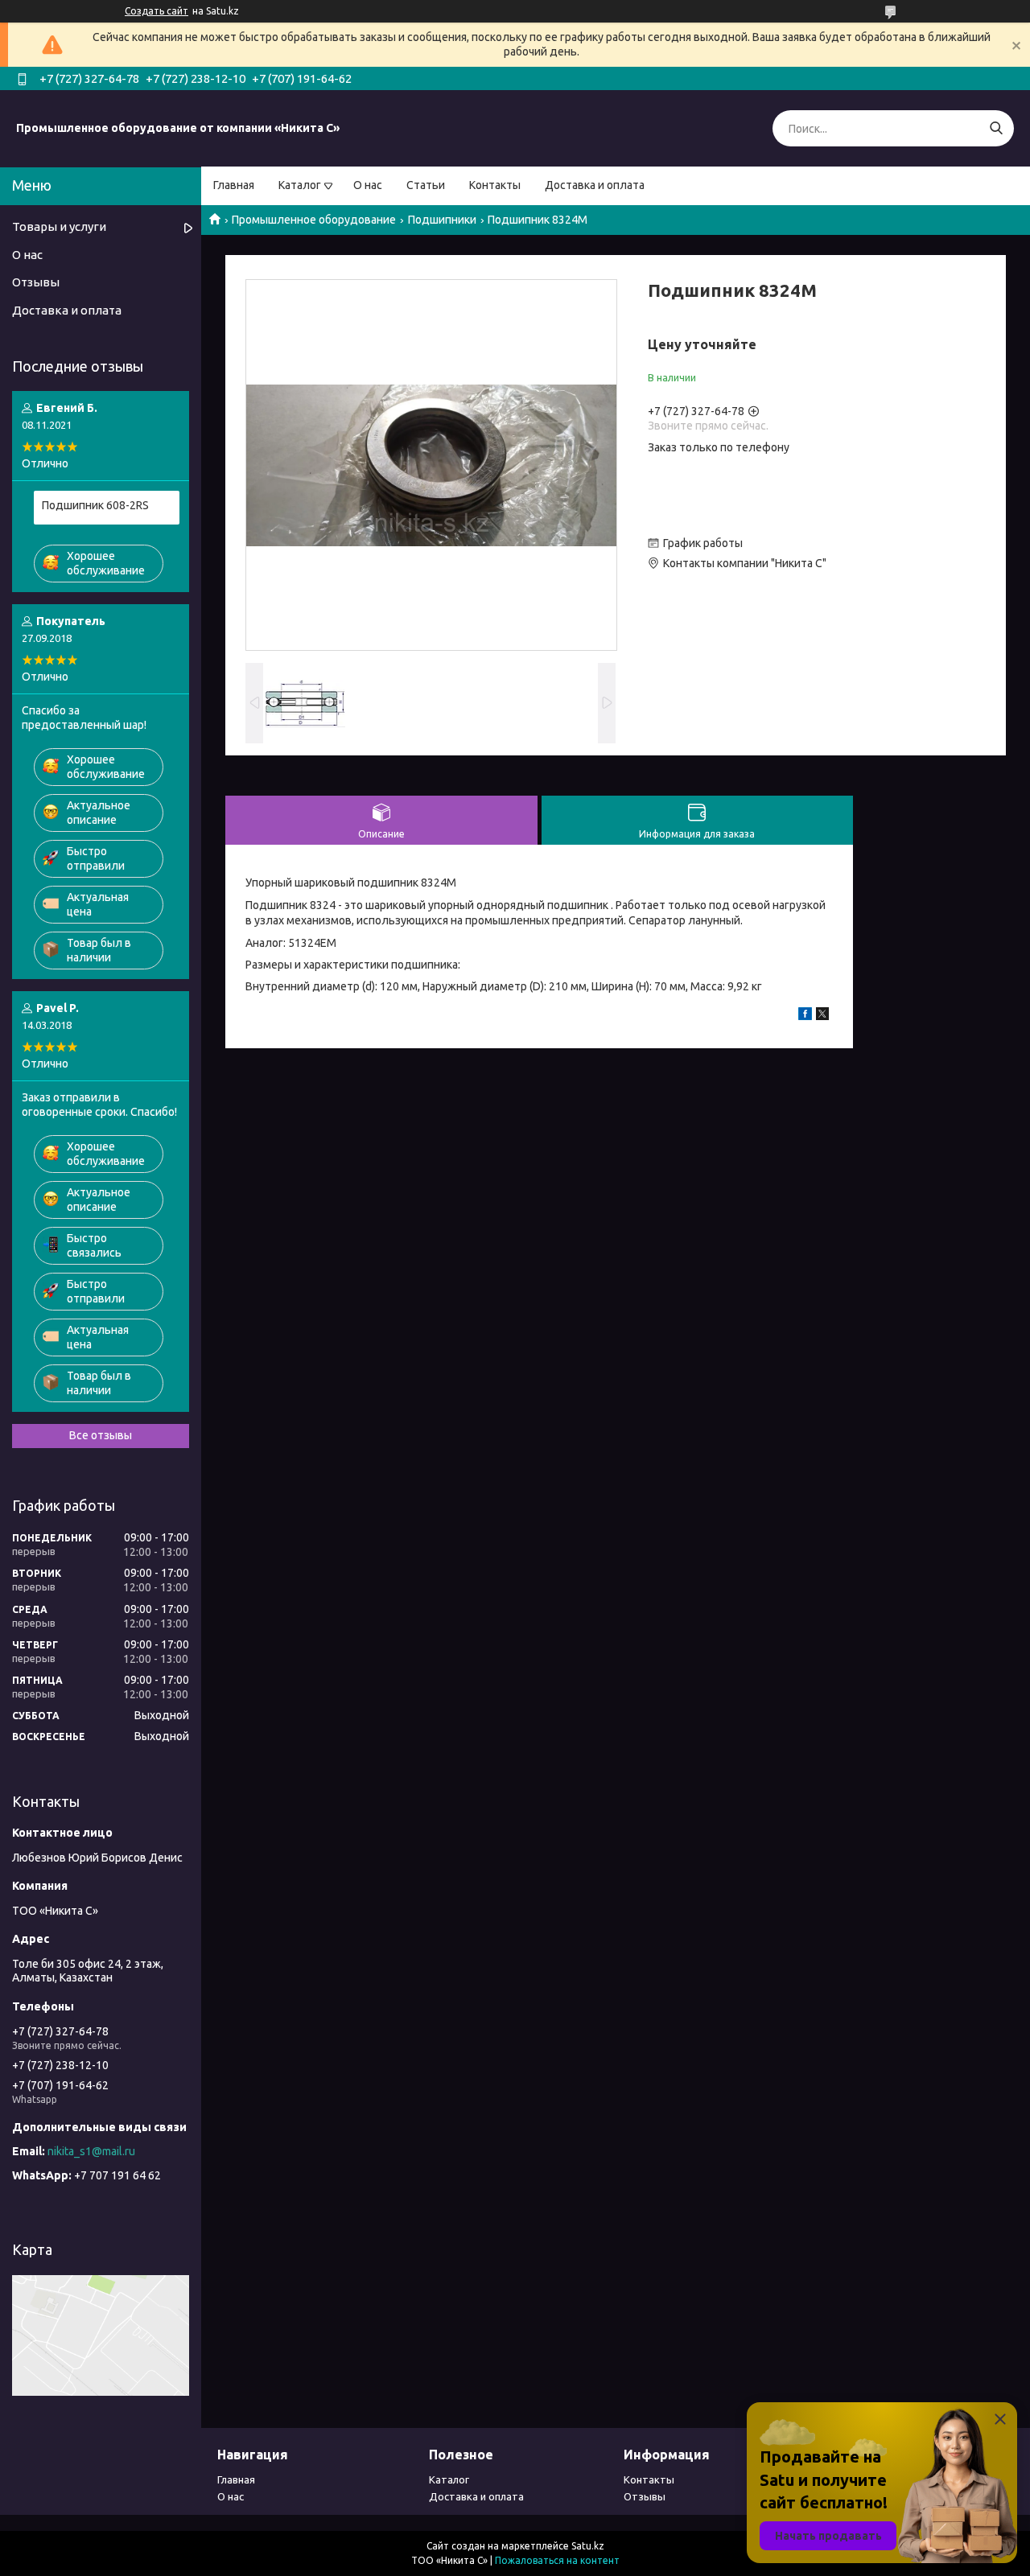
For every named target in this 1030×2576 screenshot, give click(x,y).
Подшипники (442, 220)
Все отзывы (101, 1435)
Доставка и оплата (595, 185)
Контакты (495, 185)
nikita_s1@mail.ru (91, 2151)
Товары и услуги (59, 226)
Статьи (426, 185)
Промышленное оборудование (314, 220)
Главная (234, 185)
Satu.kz (588, 2546)
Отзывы (36, 282)
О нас (368, 185)
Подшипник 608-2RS (95, 505)
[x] (822, 1016)
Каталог (300, 185)
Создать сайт (157, 11)
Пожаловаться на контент (557, 2560)
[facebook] (805, 1016)
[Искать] (996, 128)
